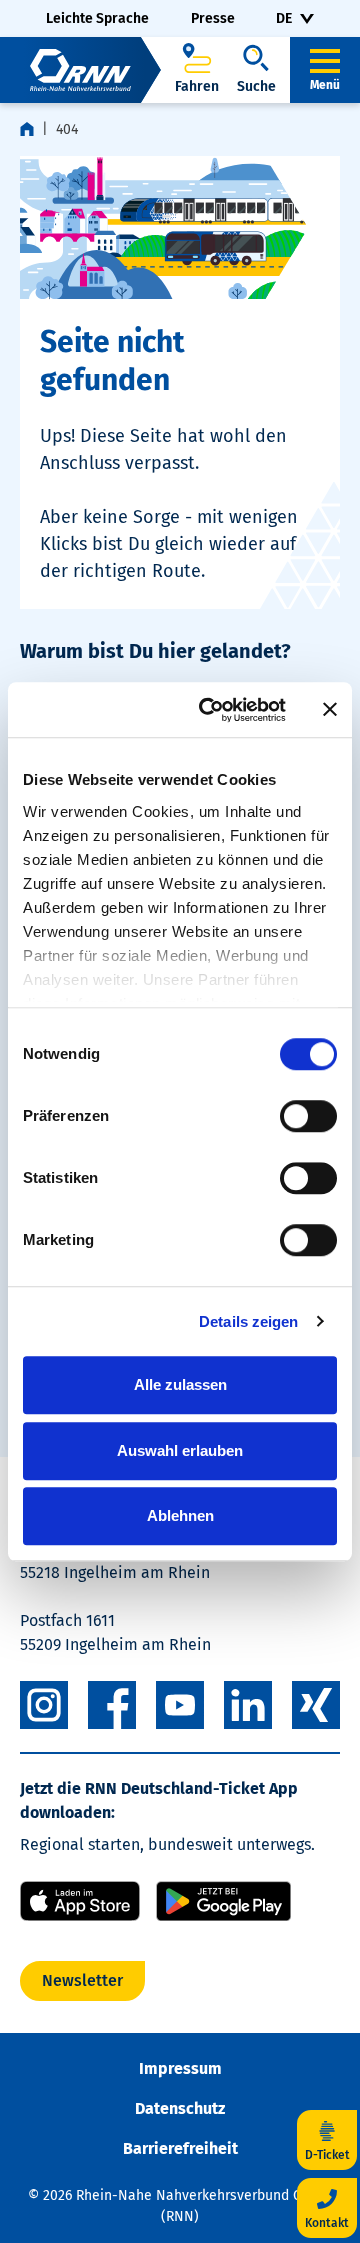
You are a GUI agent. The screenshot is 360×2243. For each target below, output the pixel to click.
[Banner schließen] (330, 710)
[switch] (308, 1116)
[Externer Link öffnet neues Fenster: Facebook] (112, 1705)
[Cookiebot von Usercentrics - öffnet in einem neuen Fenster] (211, 710)
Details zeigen (248, 1321)
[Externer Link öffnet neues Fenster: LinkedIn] (248, 1705)
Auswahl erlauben (180, 1450)
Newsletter (82, 1980)
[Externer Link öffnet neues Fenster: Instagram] (44, 1705)
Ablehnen (180, 1515)
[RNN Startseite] (80, 70)
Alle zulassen (180, 1384)
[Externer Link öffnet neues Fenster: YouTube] (180, 1705)
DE (284, 18)
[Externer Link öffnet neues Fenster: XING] (316, 1705)
